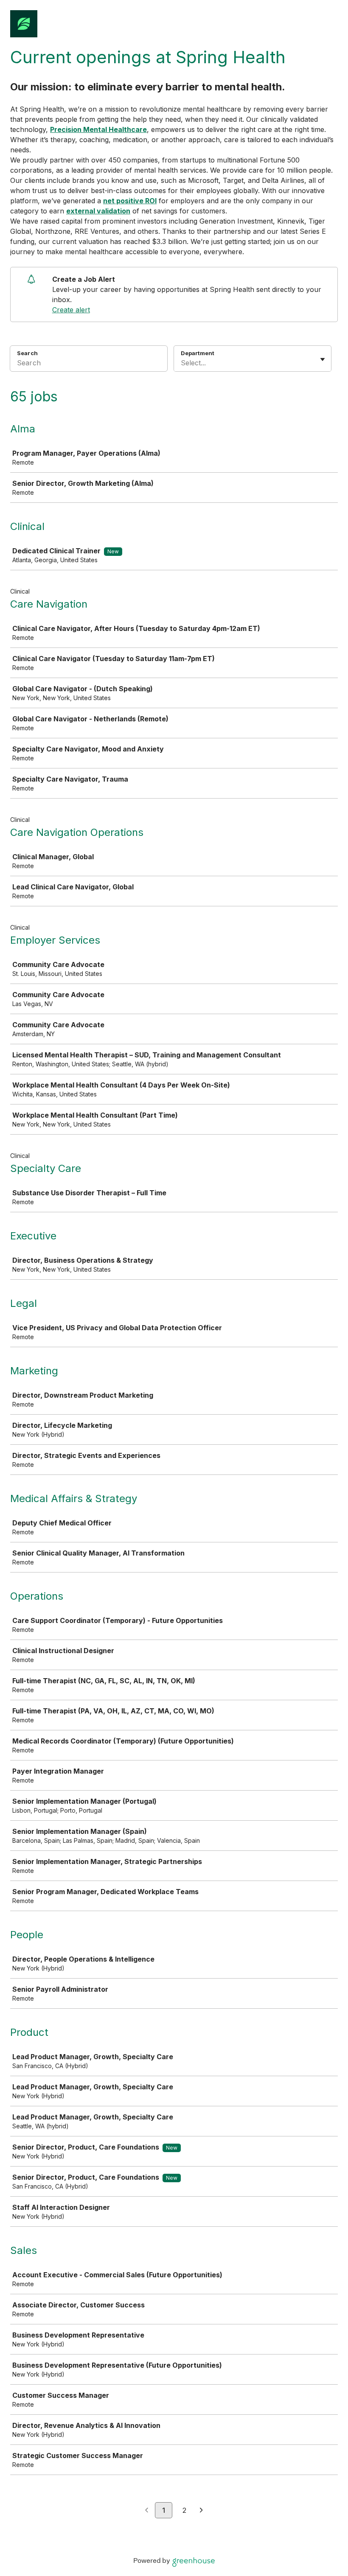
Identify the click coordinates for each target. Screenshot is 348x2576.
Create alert (71, 310)
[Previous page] (147, 2511)
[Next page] (201, 2511)
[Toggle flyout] (323, 359)
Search (27, 353)
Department (198, 353)
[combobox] (182, 363)
